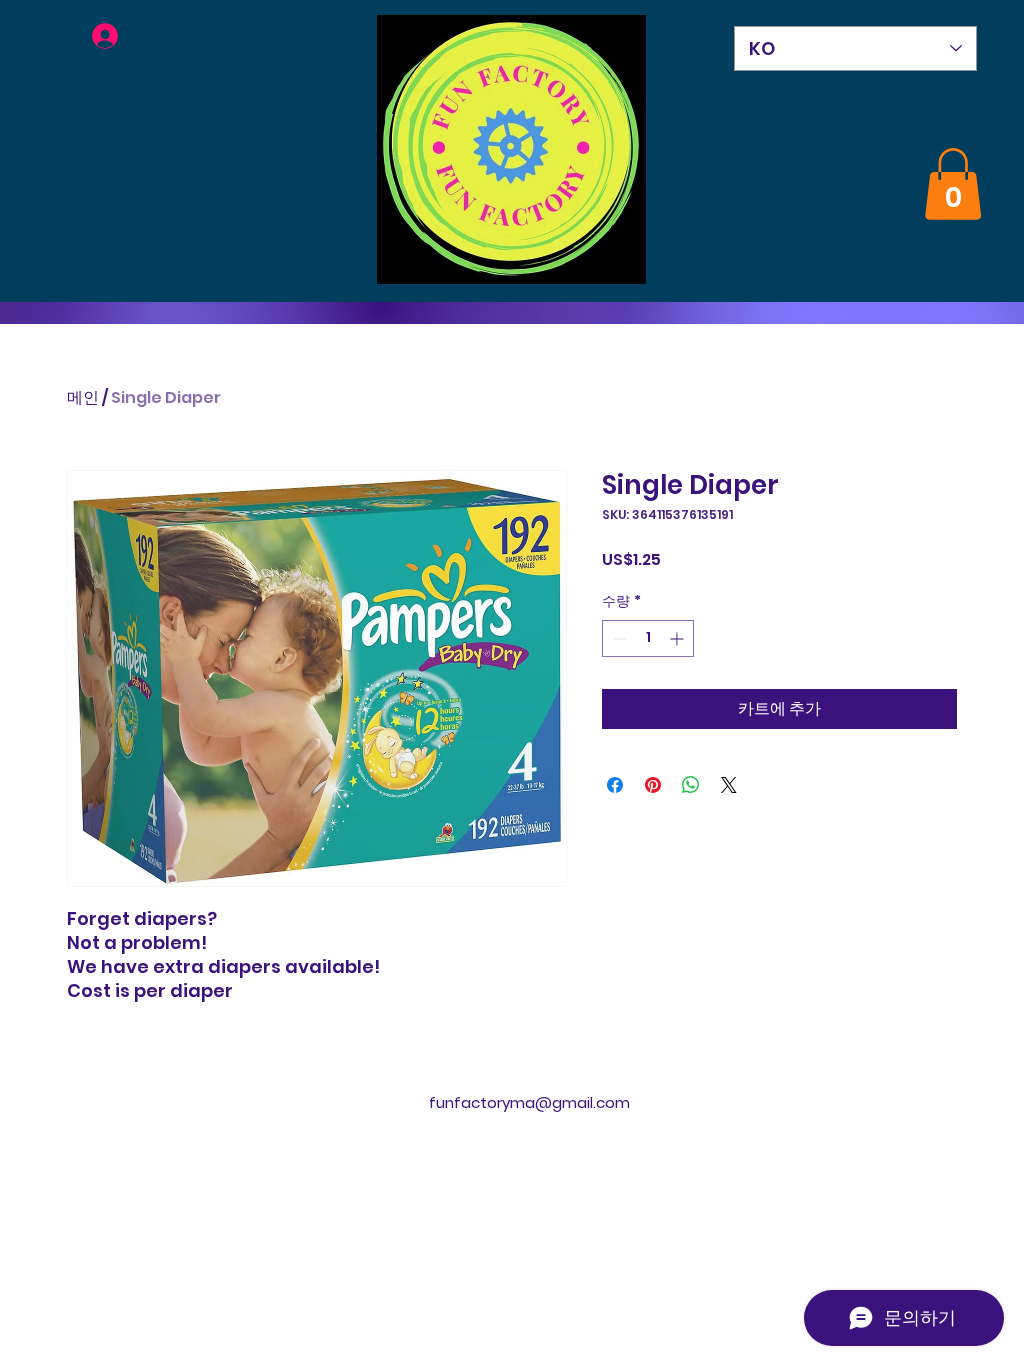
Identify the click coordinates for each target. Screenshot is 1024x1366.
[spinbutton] (648, 638)
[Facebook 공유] (615, 785)
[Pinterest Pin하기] (653, 785)
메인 (83, 397)
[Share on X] (729, 785)
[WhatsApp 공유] (691, 785)
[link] (953, 184)
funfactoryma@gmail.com (529, 1102)
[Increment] (678, 638)
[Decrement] (617, 638)
